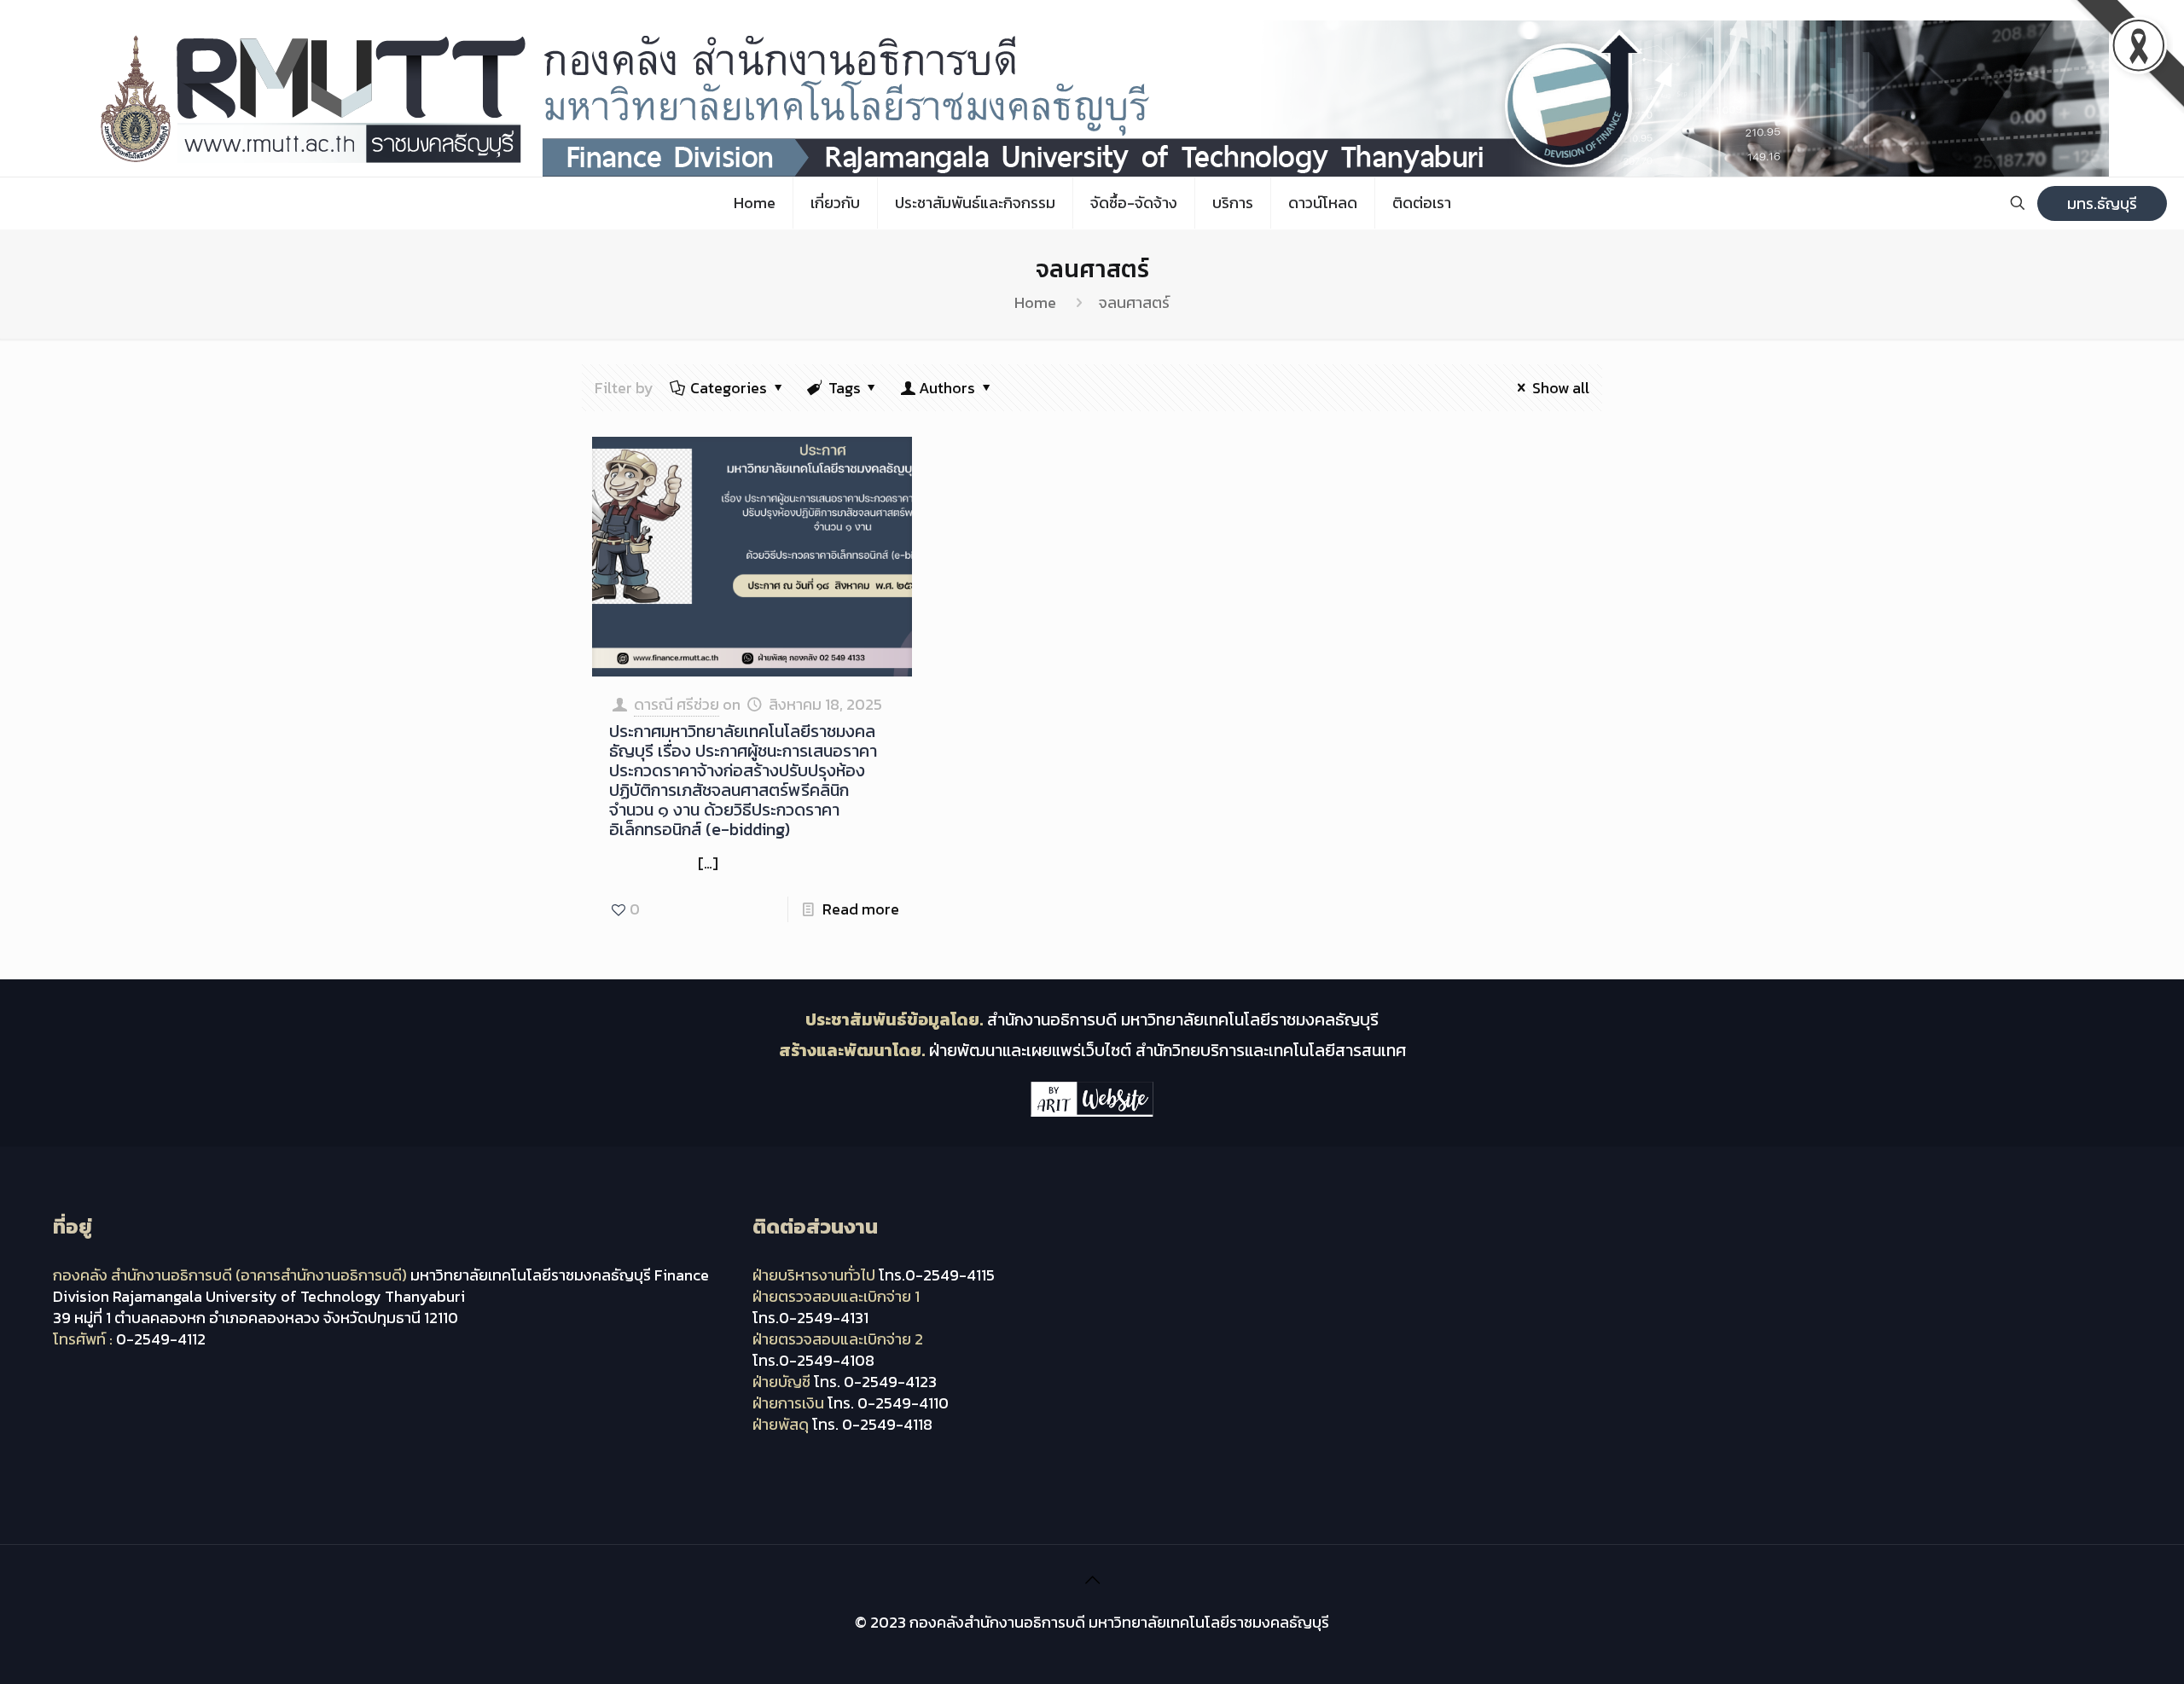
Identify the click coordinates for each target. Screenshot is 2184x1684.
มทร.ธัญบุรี (2102, 203)
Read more (861, 909)
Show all (1561, 388)
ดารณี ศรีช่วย (677, 704)
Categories (729, 388)
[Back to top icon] (1092, 1580)
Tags (845, 388)
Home (1035, 302)
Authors (947, 388)
